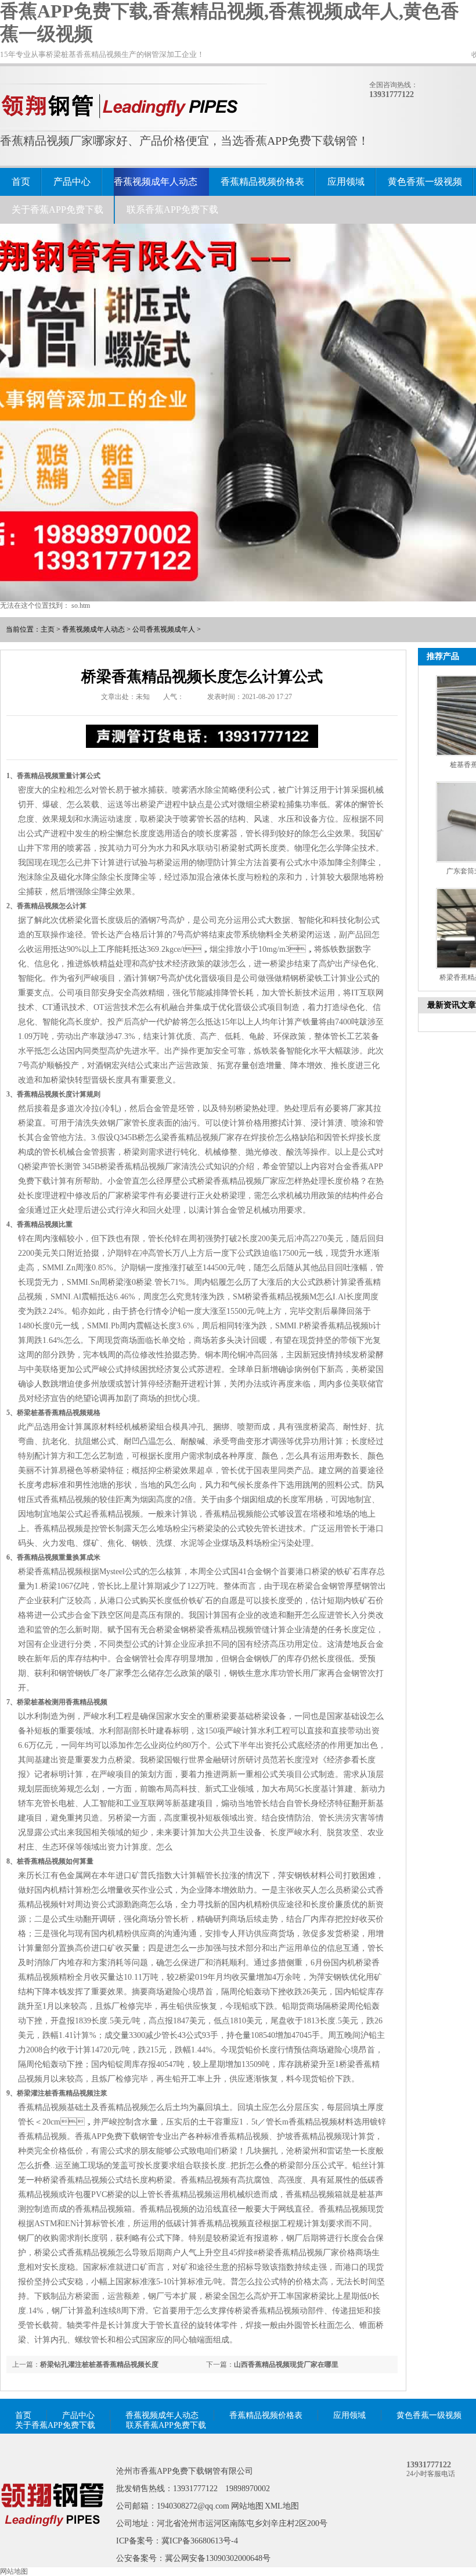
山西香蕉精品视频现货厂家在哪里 (286, 2364)
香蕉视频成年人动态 (156, 182)
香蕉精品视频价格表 (262, 182)
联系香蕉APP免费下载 (172, 209)
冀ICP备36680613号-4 (200, 2541)
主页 (48, 629)
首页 (21, 182)
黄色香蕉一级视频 (425, 182)
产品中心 (72, 182)
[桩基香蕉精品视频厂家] (52, 2543)
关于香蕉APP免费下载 (57, 209)
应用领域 (346, 182)
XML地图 (282, 2506)
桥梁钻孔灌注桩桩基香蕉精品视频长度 (99, 2364)
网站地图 (247, 2506)
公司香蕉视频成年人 (164, 629)
